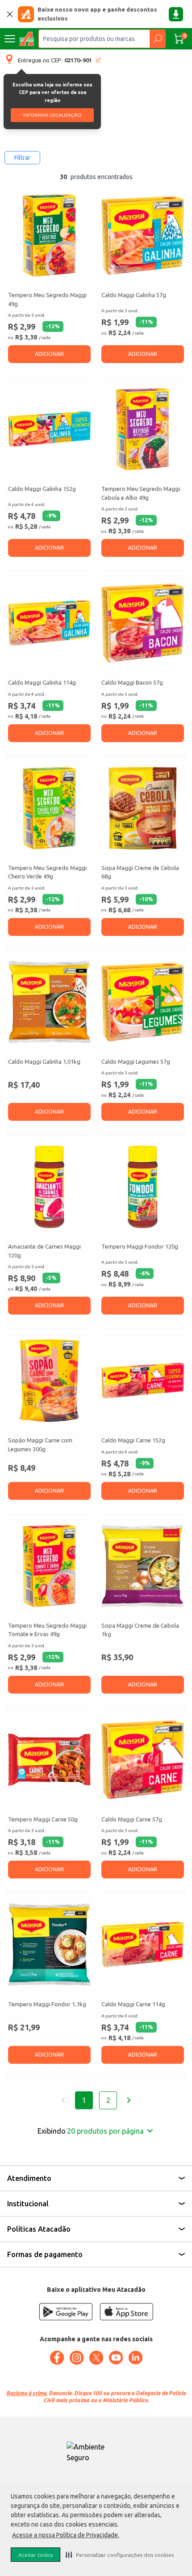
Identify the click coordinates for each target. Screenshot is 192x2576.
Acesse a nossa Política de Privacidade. (66, 2535)
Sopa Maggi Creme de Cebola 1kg (140, 1630)
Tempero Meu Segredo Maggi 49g (47, 299)
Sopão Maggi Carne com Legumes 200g (40, 1445)
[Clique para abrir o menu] (10, 39)
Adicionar (49, 354)
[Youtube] (116, 2358)
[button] (120, 2555)
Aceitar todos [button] (35, 2555)
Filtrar (22, 158)
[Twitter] (96, 2358)
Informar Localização (52, 115)
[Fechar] (10, 14)
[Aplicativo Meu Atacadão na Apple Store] (126, 2312)
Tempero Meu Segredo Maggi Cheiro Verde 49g (47, 872)
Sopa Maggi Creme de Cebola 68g (140, 872)
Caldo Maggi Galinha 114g (42, 682)
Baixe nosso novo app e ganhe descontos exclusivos (97, 14)
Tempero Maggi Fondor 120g (140, 1246)
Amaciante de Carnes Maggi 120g (44, 1251)
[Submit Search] (157, 39)
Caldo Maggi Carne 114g (133, 2004)
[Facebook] (57, 2358)
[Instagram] (76, 2358)
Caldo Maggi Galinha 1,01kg (44, 1061)
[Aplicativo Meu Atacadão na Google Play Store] (66, 2312)
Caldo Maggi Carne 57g (132, 1819)
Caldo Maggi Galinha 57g (134, 295)
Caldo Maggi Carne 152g (133, 1440)
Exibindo (91, 2131)
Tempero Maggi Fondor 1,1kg (47, 2004)
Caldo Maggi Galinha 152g (42, 489)
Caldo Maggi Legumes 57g (136, 1061)
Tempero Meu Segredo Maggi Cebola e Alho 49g (141, 493)
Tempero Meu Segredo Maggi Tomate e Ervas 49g (47, 1630)
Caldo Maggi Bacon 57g (132, 682)
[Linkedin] (135, 2358)
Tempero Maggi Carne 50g (43, 1819)
